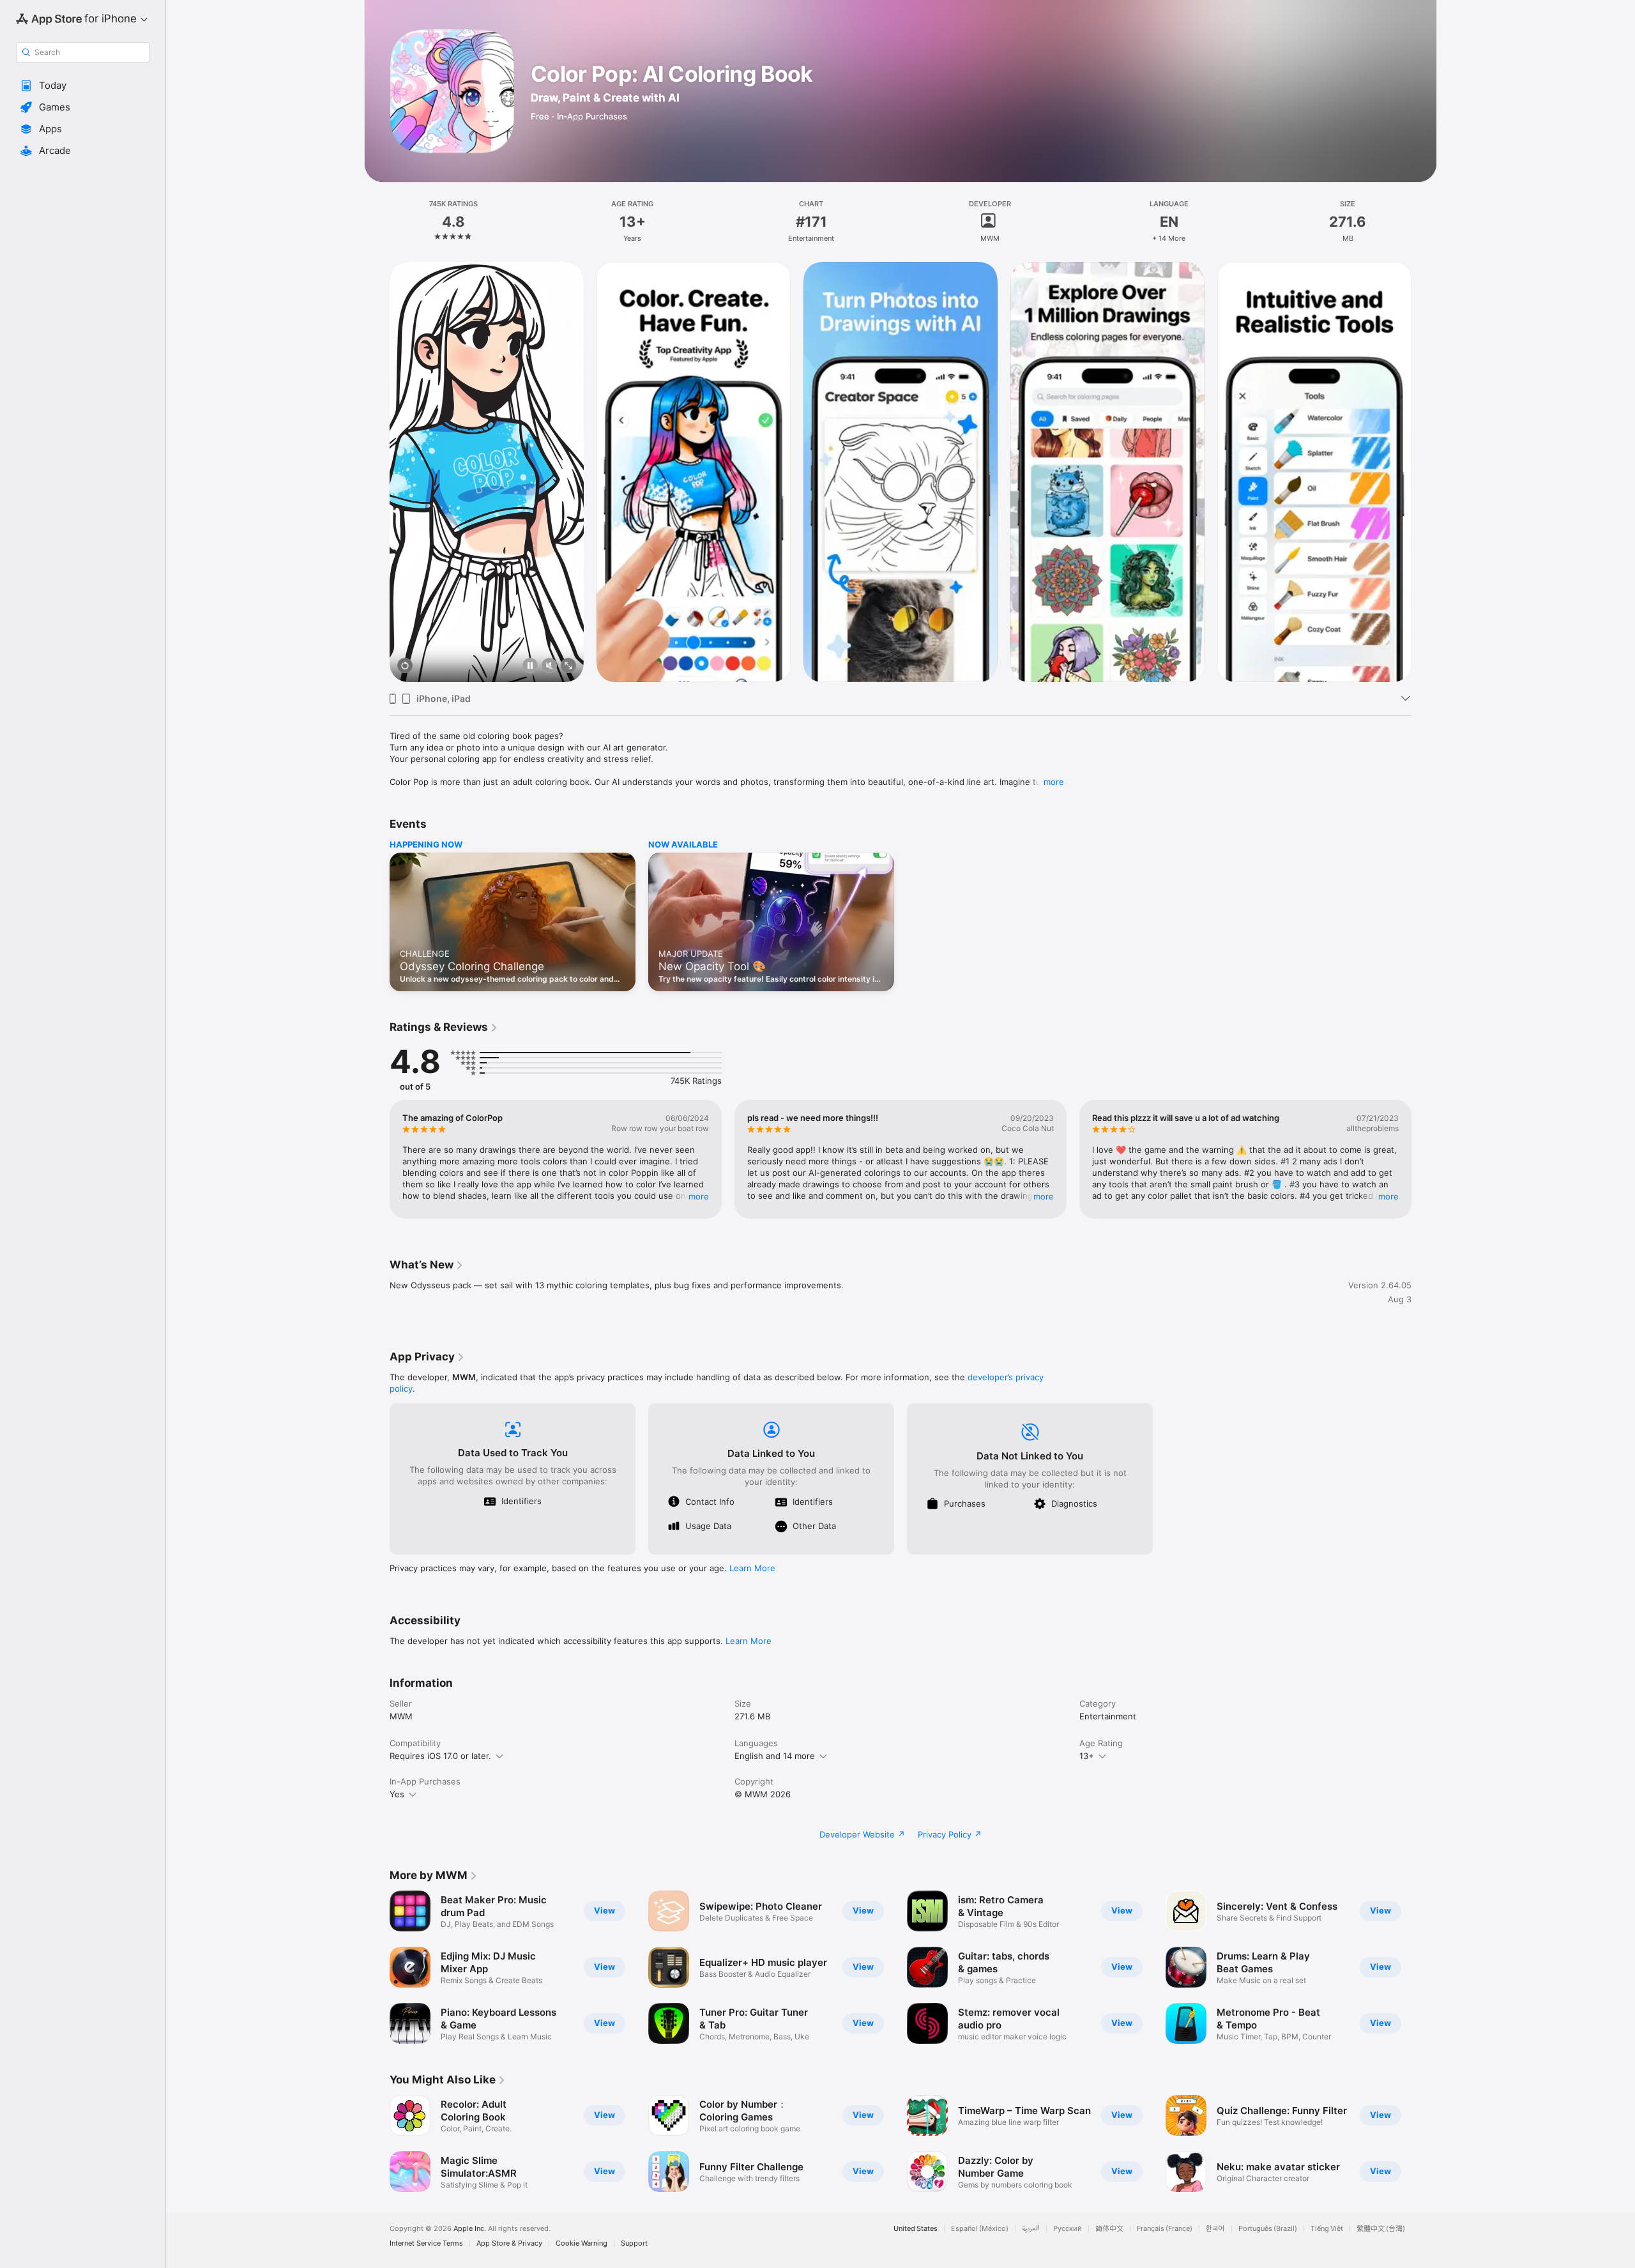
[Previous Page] (377, 472)
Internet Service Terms (426, 2243)
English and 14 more (775, 1756)
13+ (1087, 1756)
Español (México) (980, 2229)
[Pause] (530, 666)
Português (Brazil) (1268, 2229)
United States (916, 2229)
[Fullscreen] (568, 666)
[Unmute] (549, 666)
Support (634, 2243)
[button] (83, 86)
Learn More (752, 1568)
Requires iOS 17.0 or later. (440, 1756)
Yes (397, 1794)
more (1054, 782)
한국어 (1215, 2229)
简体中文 (1109, 2229)
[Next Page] (1424, 472)
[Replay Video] (405, 666)
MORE (699, 1196)
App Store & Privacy (509, 2243)
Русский (1068, 2229)
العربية (1031, 2229)
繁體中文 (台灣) (1381, 2229)
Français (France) (1165, 2229)
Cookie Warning (582, 2243)
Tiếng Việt (1327, 2229)
